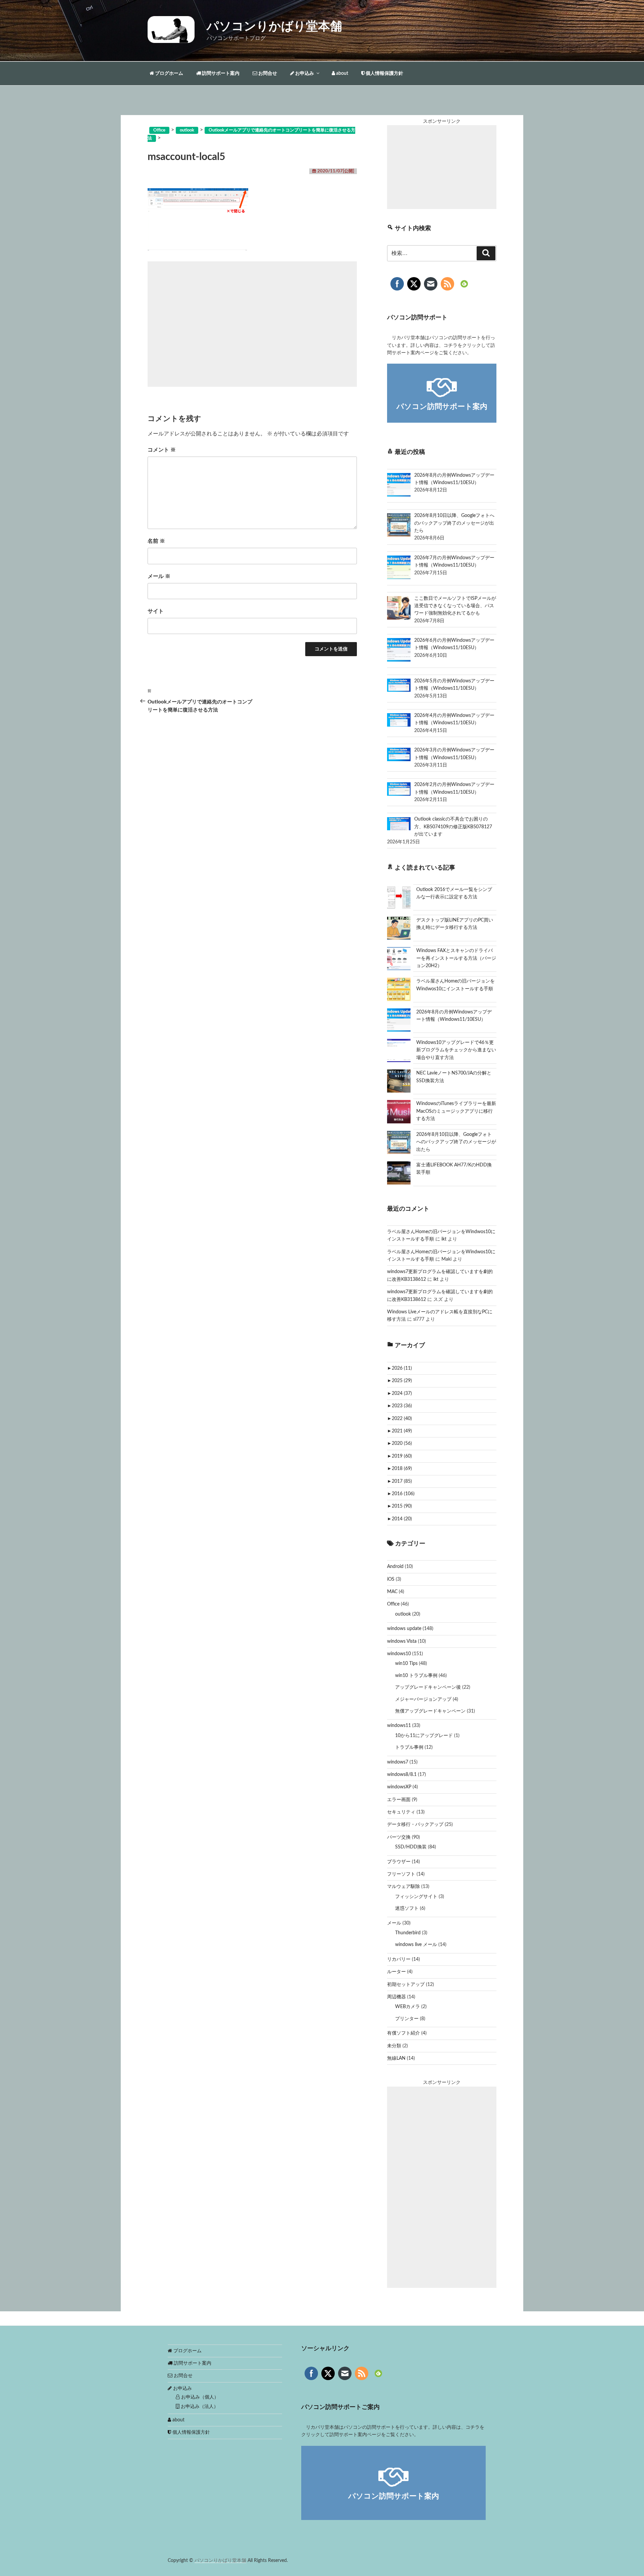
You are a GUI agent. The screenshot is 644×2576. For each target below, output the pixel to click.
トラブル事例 (409, 1747)
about (342, 73)
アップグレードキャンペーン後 (428, 1687)
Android (395, 1567)
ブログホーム (169, 73)
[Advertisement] (252, 324)
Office (393, 1604)
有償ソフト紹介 (404, 2033)
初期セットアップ (406, 1985)
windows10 (399, 1654)
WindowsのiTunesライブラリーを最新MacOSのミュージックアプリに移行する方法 (456, 1111)
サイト (156, 611)
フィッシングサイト (416, 1897)
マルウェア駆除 (404, 1887)
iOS (391, 1579)
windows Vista (402, 1641)
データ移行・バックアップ (415, 1825)
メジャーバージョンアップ (423, 1699)
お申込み (304, 73)
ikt (444, 1239)
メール (159, 576)
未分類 (394, 2046)
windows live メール (416, 1945)
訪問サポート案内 (220, 73)
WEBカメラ (408, 2007)
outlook (403, 1614)
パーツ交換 (399, 1837)
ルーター (396, 1972)
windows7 (398, 1762)
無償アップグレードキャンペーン (430, 1711)
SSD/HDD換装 (411, 1847)
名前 (156, 541)
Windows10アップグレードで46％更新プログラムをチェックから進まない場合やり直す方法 (456, 1050)
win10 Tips (406, 1664)
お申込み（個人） (199, 2397)
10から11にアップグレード (424, 1736)
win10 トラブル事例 (416, 1676)
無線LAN (396, 2058)
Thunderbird (408, 1933)
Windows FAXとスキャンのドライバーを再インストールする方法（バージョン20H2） (456, 958)
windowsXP (399, 1787)
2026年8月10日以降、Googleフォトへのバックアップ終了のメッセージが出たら (456, 1142)
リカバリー (399, 1959)
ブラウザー (399, 1862)
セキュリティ (401, 1812)
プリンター (407, 2019)
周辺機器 (396, 1997)
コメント (162, 450)
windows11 (399, 1726)
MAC (392, 1592)
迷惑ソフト (407, 1908)
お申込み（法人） (199, 2407)
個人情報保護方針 (384, 73)
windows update (404, 1629)
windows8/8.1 (402, 1775)
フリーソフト (401, 1874)
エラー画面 (399, 1800)
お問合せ (267, 73)
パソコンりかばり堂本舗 (274, 27)
